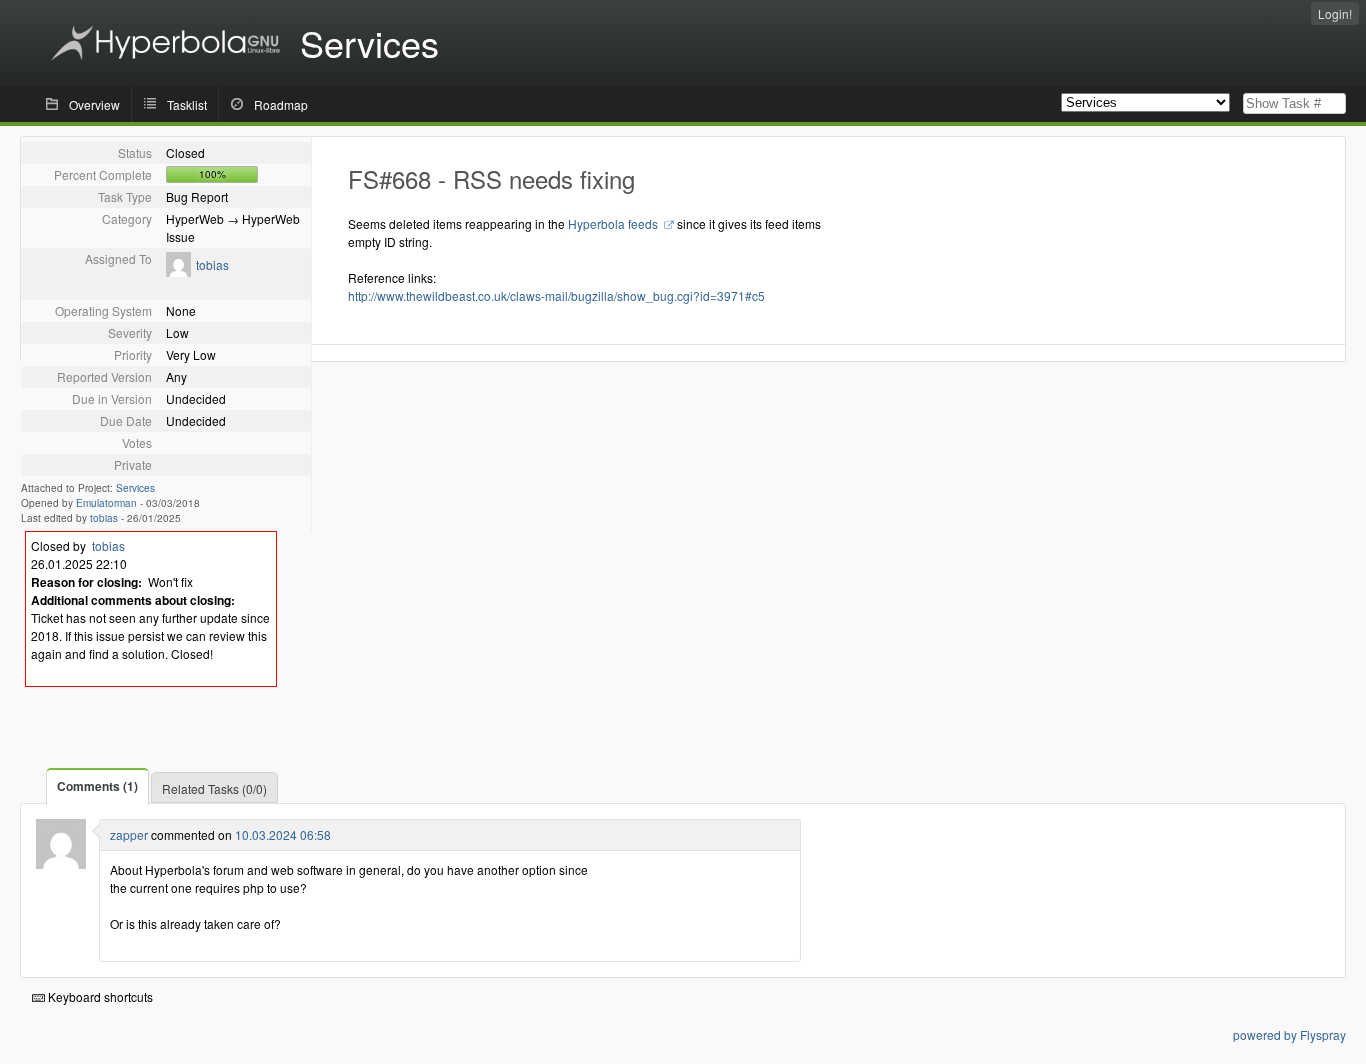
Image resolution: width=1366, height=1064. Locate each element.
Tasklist (187, 104)
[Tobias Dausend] (178, 271)
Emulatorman (106, 503)
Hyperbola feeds (614, 223)
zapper (129, 834)
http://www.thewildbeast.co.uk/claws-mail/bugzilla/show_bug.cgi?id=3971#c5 (556, 295)
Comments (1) (97, 786)
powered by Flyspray (1289, 1034)
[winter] (61, 863)
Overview (94, 104)
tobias (212, 264)
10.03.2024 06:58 (283, 834)
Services (135, 488)
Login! (1335, 13)
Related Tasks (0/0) (214, 788)
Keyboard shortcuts (99, 996)
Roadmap (281, 104)
